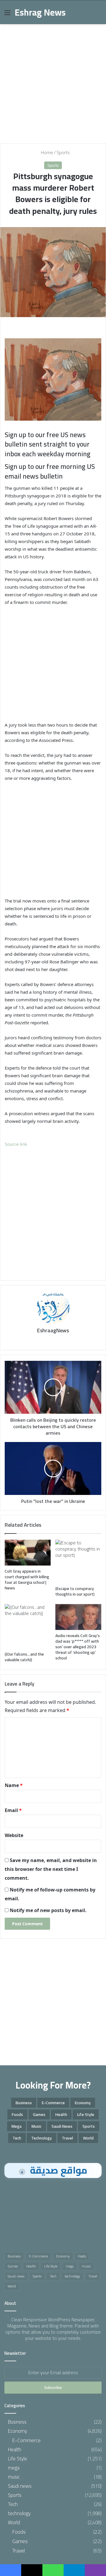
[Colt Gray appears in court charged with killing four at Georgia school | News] (28, 1553)
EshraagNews (53, 1330)
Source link (16, 1144)
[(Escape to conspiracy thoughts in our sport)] (78, 1561)
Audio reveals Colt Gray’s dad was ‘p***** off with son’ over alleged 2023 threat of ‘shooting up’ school (78, 1647)
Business (24, 2103)
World (88, 2138)
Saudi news (62, 2126)
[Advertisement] (53, 81)
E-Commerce (53, 2103)
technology (42, 2138)
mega (16, 2126)
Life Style (86, 2114)
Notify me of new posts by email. (48, 1910)
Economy (83, 2103)
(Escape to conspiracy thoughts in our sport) (75, 1591)
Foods (17, 2114)
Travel (67, 2138)
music (37, 2126)
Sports (63, 152)
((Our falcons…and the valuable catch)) (24, 1657)
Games (39, 2114)
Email (13, 1810)
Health (61, 2114)
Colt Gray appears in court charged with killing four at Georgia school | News (27, 1580)
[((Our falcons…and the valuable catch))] (28, 1626)
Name (14, 1785)
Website (14, 1835)
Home (46, 152)
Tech (17, 2138)
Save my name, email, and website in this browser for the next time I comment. (51, 1869)
